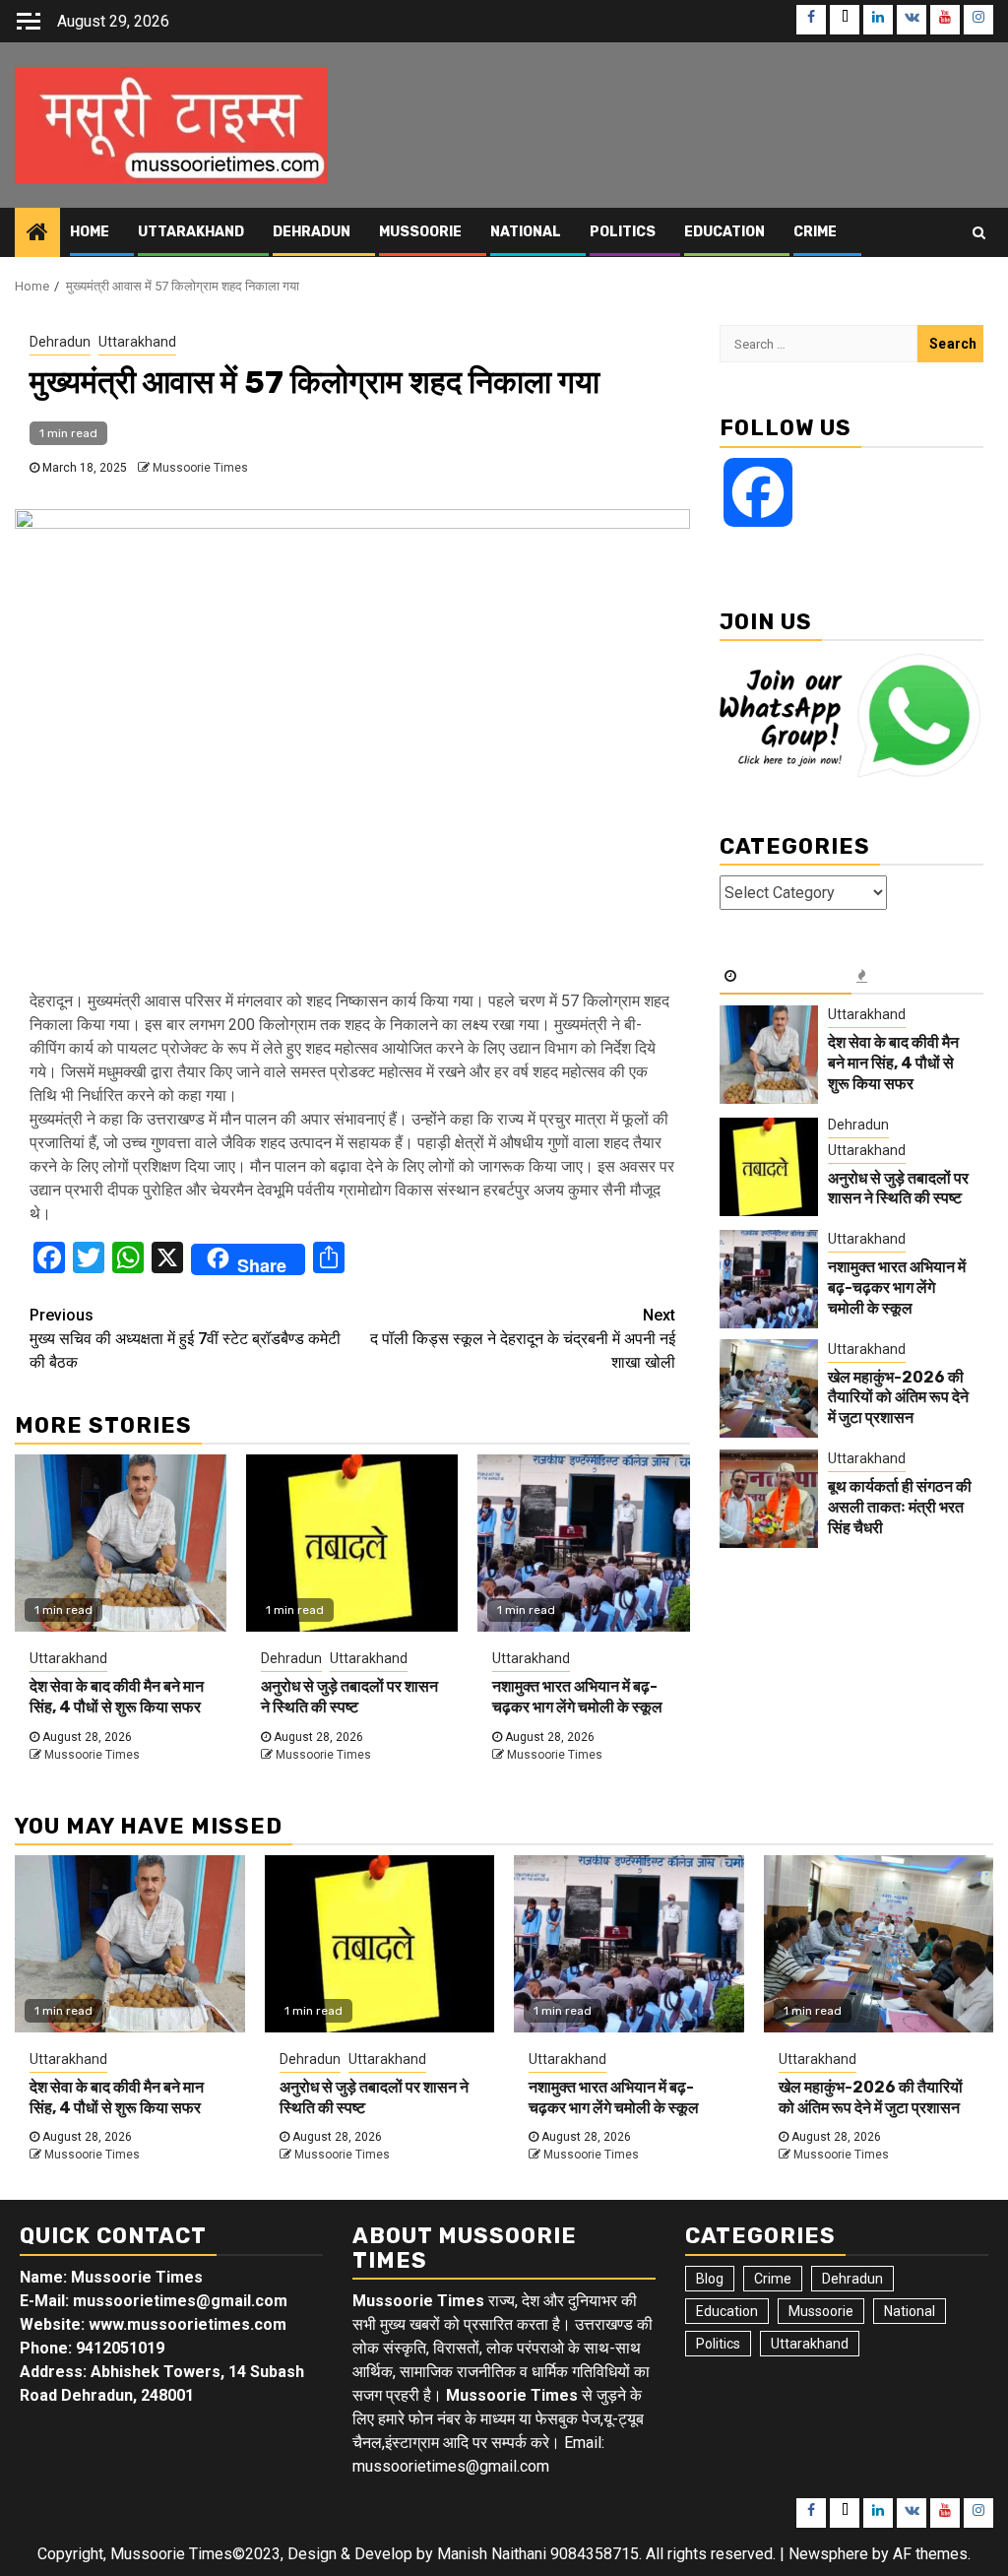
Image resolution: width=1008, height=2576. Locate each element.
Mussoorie (420, 232)
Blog (710, 2279)
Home (90, 232)
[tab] (786, 977)
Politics (623, 232)
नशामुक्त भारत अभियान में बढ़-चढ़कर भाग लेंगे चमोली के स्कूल (577, 1697)
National (526, 232)
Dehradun (312, 232)
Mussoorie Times (200, 468)
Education (724, 232)
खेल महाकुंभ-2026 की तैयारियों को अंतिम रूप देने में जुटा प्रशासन (898, 1398)
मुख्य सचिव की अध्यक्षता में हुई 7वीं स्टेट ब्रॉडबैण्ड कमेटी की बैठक (185, 1339)
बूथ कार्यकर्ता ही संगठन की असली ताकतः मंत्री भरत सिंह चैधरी (900, 1507)
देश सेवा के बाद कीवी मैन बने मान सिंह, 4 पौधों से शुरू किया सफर (117, 1697)
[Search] (979, 232)
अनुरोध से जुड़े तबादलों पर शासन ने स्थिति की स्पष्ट (349, 1697)
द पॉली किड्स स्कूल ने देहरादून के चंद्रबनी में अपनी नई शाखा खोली (523, 1339)
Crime (815, 232)
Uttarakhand (191, 232)
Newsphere (828, 2554)
